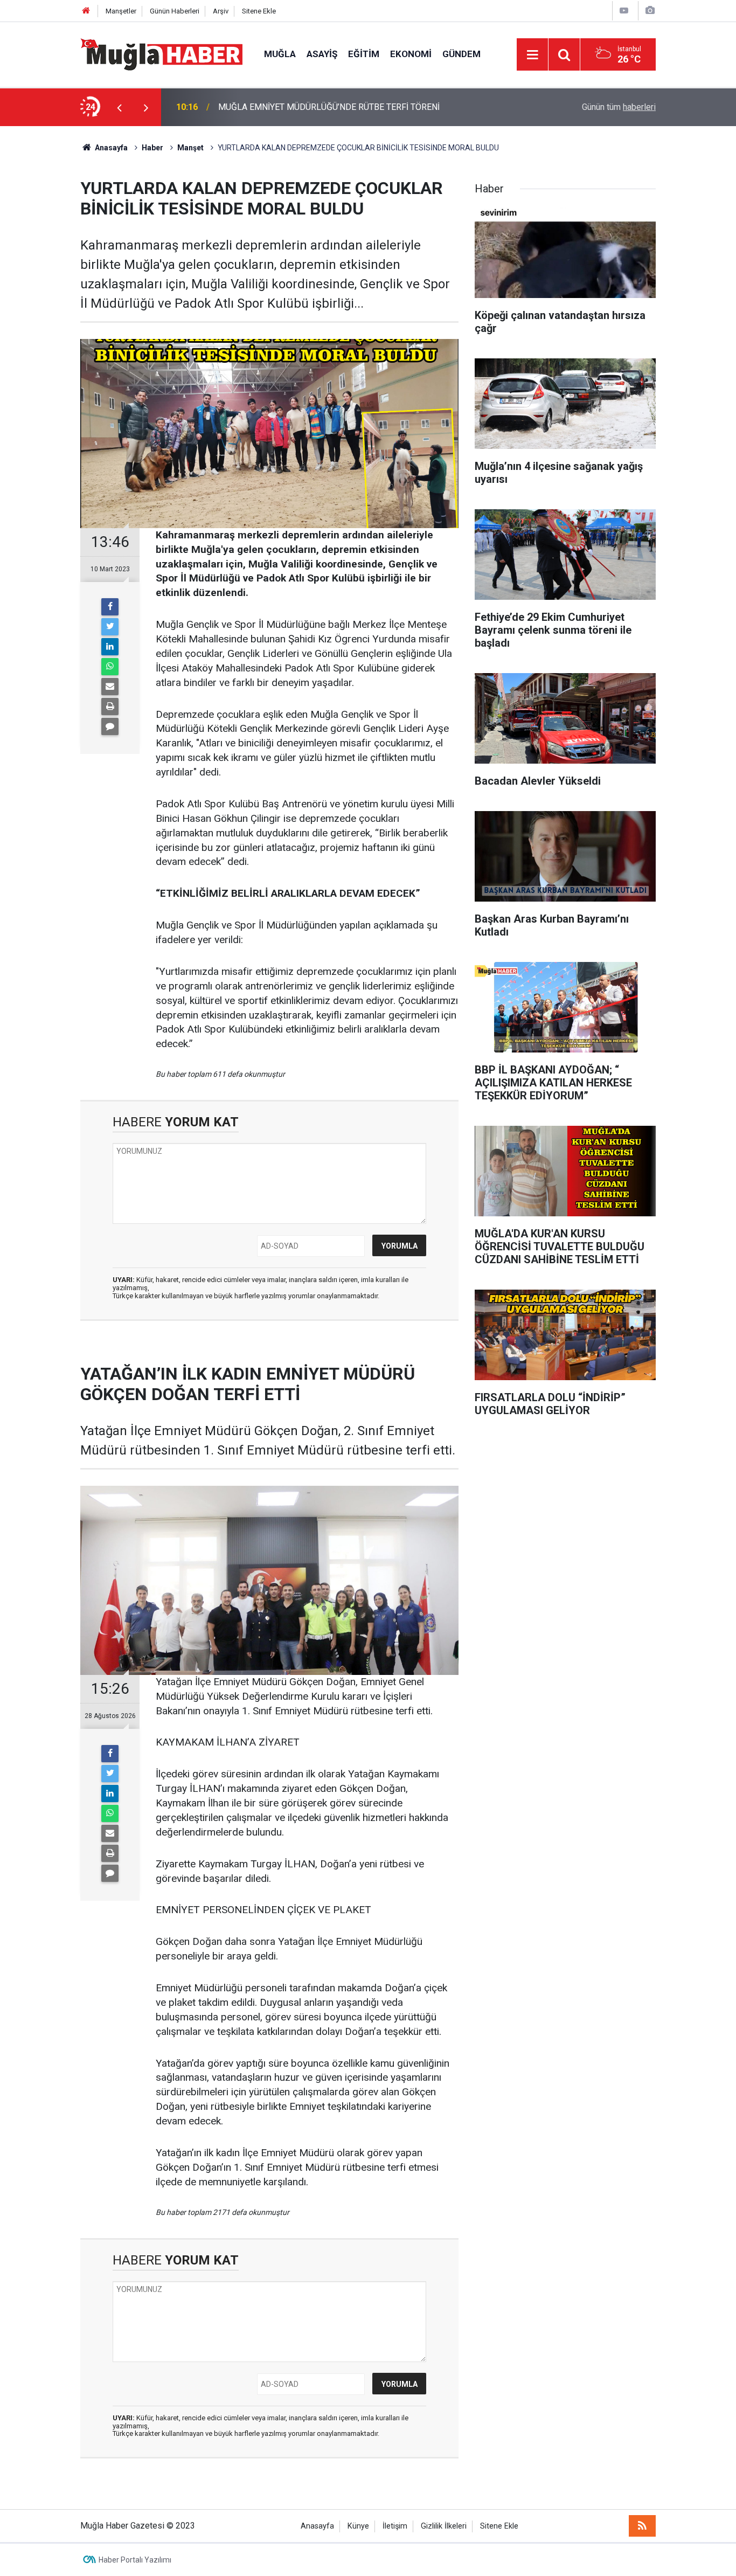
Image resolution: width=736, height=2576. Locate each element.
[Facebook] (110, 607)
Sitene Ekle (259, 11)
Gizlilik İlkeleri (444, 2526)
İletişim (395, 2526)
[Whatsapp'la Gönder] (110, 667)
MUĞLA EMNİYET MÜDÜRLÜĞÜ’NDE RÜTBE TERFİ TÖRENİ (329, 101)
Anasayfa (317, 2526)
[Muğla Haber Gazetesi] (161, 54)
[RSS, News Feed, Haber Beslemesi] (642, 2526)
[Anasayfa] (86, 11)
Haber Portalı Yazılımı (135, 2560)
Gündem (461, 54)
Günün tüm (619, 107)
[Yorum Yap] (110, 726)
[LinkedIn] (110, 647)
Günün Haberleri (175, 11)
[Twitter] (110, 627)
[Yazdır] (110, 707)
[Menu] (532, 55)
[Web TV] (624, 11)
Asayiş (322, 54)
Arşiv (221, 11)
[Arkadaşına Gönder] (110, 687)
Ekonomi (411, 54)
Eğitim (364, 54)
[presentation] (119, 107)
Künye (358, 2526)
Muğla (280, 54)
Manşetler (121, 11)
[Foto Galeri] (650, 11)
